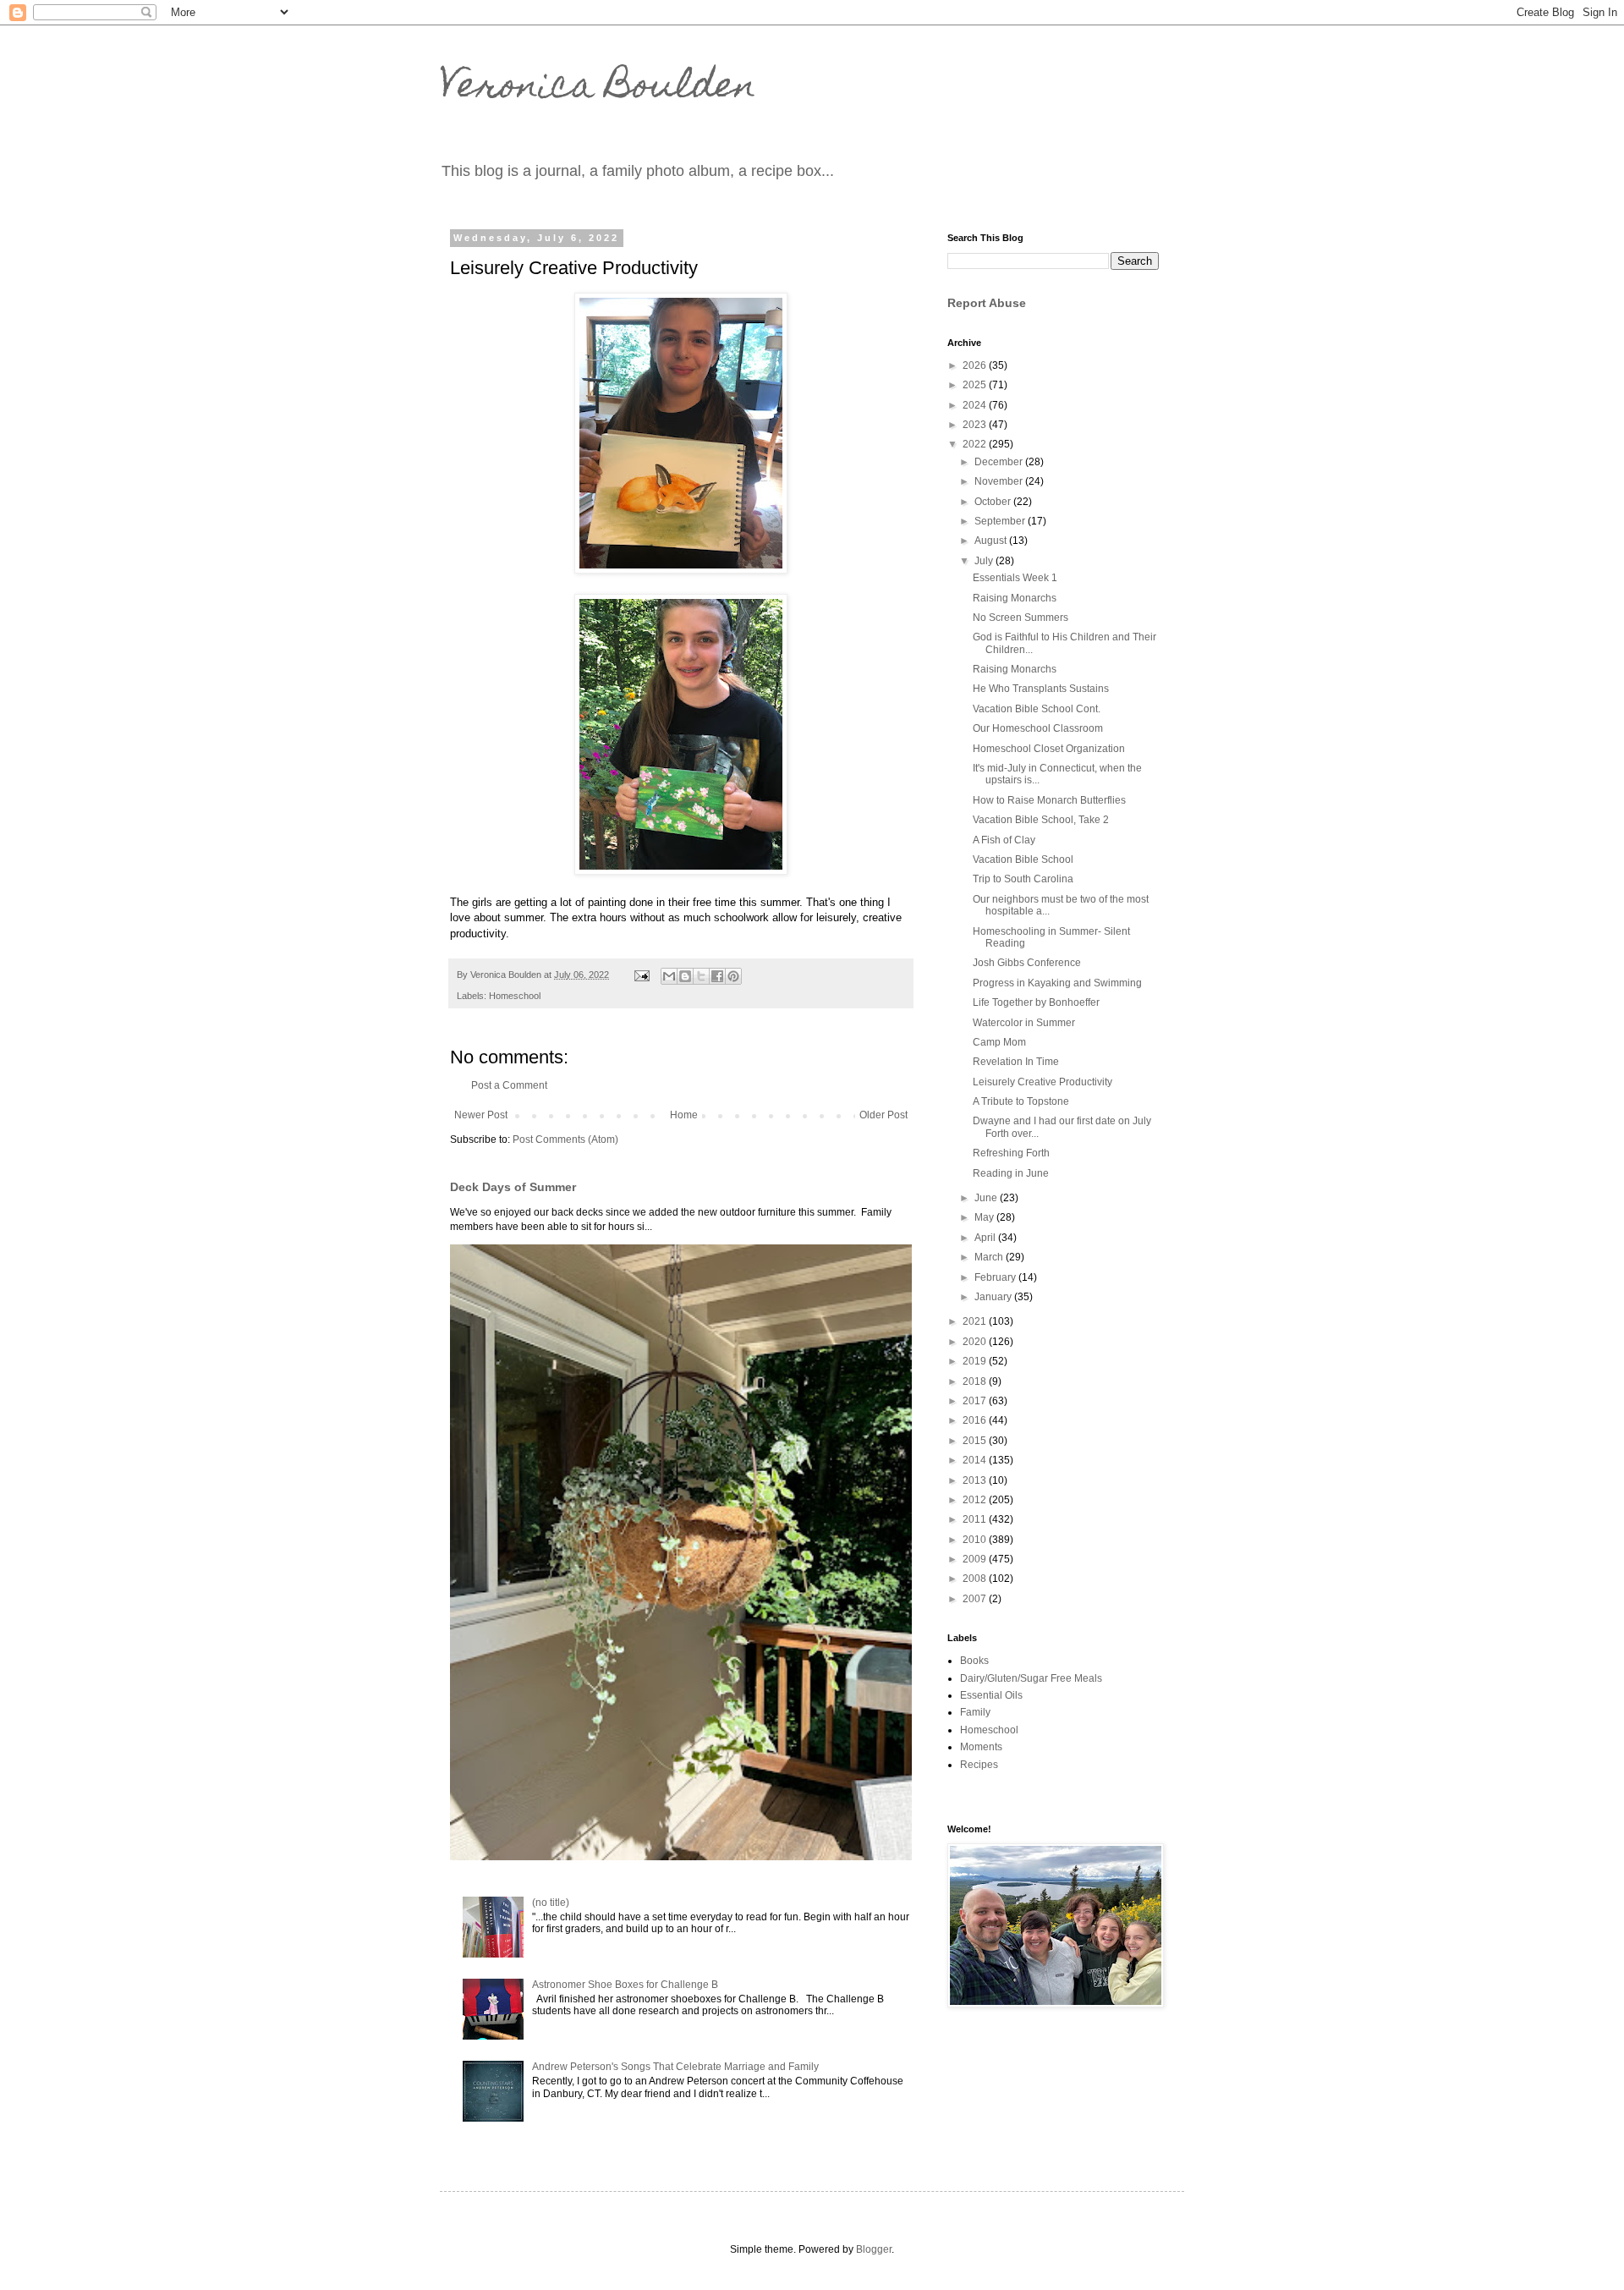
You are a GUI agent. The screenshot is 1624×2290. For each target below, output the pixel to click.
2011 (976, 1519)
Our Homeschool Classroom (1038, 728)
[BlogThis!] (685, 976)
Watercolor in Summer (1024, 1023)
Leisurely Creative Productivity (1042, 1082)
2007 (976, 1599)
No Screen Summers (1020, 618)
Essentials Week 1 (1015, 578)
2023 (976, 425)
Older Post (883, 1115)
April (986, 1238)
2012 (976, 1500)
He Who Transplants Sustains (1041, 689)
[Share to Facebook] (717, 976)
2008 (976, 1579)
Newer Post (481, 1115)
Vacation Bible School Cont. (1037, 709)
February (996, 1277)
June (987, 1198)
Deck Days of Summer (513, 1187)
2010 (976, 1540)
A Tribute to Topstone (1021, 1101)
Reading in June (1011, 1173)
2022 (976, 444)
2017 (976, 1401)
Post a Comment (509, 1085)
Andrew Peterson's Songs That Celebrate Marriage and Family (675, 2067)
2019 (976, 1361)
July (985, 561)
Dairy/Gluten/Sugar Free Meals (1031, 1678)
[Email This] (669, 976)
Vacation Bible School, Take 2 (1041, 820)
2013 (976, 1480)
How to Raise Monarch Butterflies (1049, 800)
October (994, 502)
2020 (976, 1342)
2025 (976, 385)
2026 (976, 365)
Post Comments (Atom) (565, 1140)
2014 (976, 1460)
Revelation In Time (1016, 1062)
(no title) (551, 1903)
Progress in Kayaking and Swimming (1057, 983)
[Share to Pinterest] (733, 976)
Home (684, 1115)
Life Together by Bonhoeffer (1036, 1002)
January (994, 1297)
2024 (976, 405)
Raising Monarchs (1015, 598)
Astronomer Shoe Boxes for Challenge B (625, 1985)
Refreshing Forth (1011, 1153)
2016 (976, 1420)
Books (974, 1661)
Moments (981, 1747)
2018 (976, 1381)
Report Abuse (987, 303)
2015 (976, 1441)
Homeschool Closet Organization (1049, 749)
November (1000, 481)
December (1000, 462)
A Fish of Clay (1004, 840)
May (985, 1217)
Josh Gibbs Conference (1027, 963)
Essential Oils (991, 1695)
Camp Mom (999, 1042)
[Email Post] (641, 975)
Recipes (979, 1765)
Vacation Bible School (1023, 859)
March (990, 1257)
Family (975, 1712)
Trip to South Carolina (1023, 879)
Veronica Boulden (598, 89)
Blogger (874, 2249)
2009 (976, 1559)
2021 (976, 1321)
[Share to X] (701, 976)
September (1001, 521)
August (992, 541)
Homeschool (515, 996)
